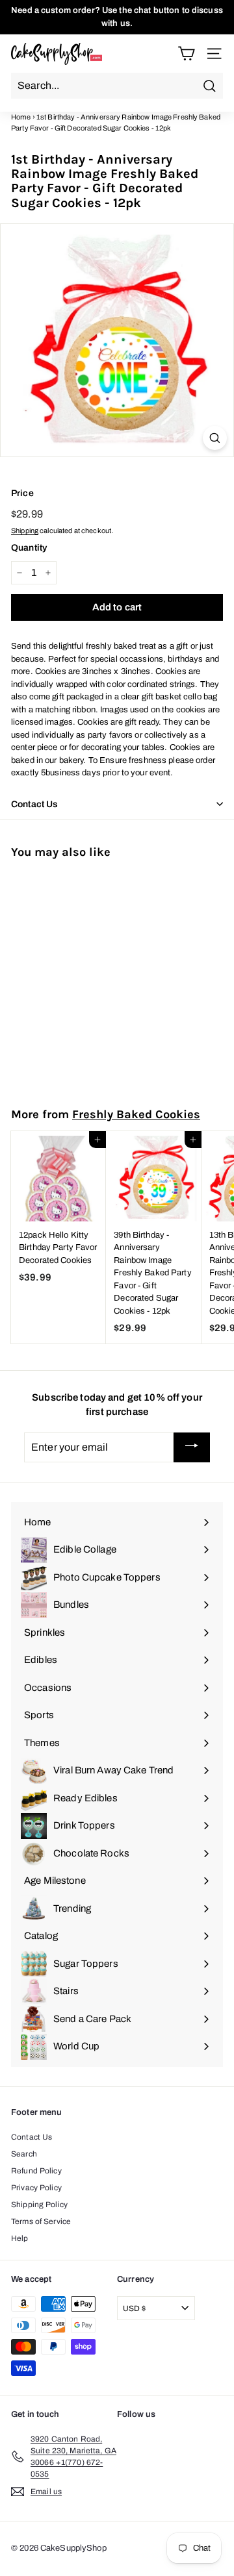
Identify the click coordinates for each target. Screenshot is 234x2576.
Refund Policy (36, 2171)
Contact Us (32, 2137)
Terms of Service (41, 2221)
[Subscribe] (192, 1447)
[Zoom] (215, 438)
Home (21, 117)
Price (22, 493)
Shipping (25, 531)
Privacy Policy (36, 2188)
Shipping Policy (39, 2205)
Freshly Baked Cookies (136, 1114)
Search (24, 2154)
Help (20, 2238)
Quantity (29, 548)
